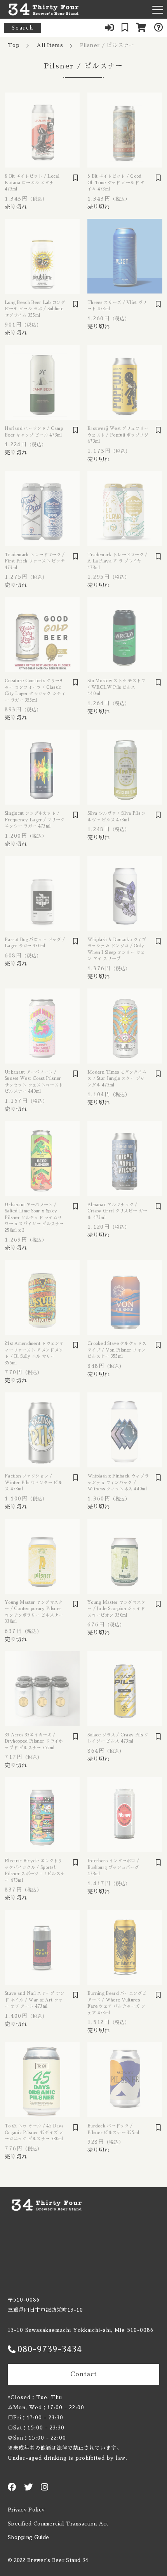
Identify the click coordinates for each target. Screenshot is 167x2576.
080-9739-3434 (50, 2349)
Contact (83, 2374)
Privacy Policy (26, 2510)
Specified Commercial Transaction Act (58, 2524)
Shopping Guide (28, 2537)
